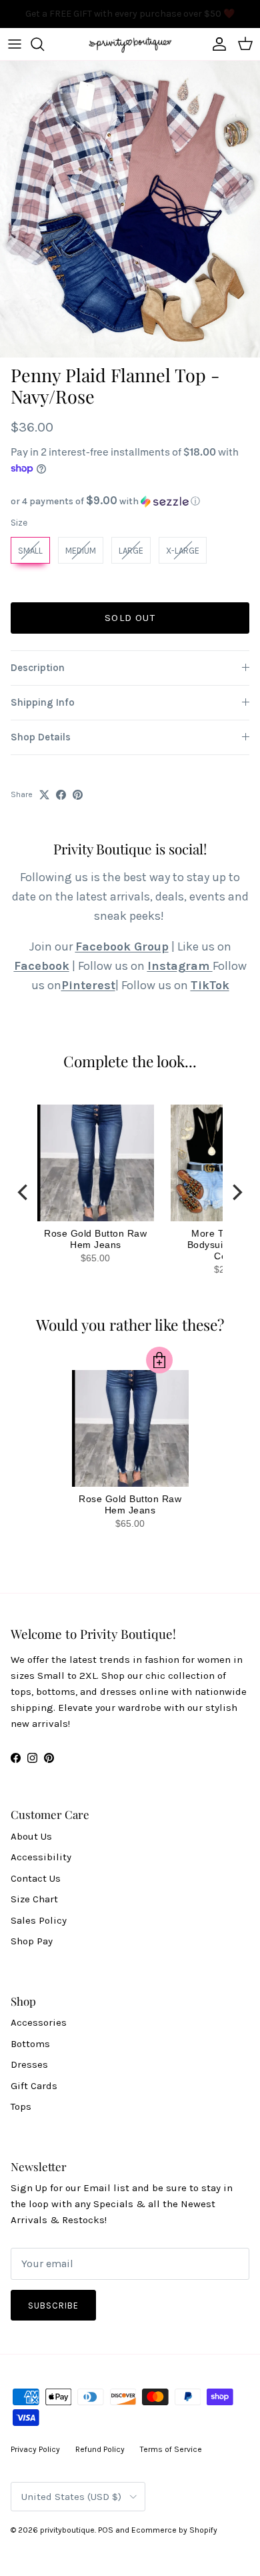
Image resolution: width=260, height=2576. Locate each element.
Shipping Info (43, 702)
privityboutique (67, 2530)
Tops (21, 2106)
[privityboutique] (130, 44)
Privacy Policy (35, 2449)
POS (106, 2530)
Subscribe (53, 2306)
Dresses (29, 2064)
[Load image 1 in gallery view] (130, 209)
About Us (31, 1836)
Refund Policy (100, 2449)
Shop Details (41, 737)
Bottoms (30, 2044)
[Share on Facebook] (61, 795)
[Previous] (24, 1193)
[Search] (44, 44)
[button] (130, 501)
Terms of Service (171, 2449)
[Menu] (15, 44)
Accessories (39, 2022)
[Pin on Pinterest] (78, 795)
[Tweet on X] (44, 795)
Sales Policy (39, 1920)
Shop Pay (32, 1941)
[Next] (236, 1193)
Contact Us (36, 1878)
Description (38, 668)
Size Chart (34, 1899)
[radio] (30, 550)
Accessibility (41, 1857)
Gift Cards (34, 2086)
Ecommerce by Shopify (174, 2530)
